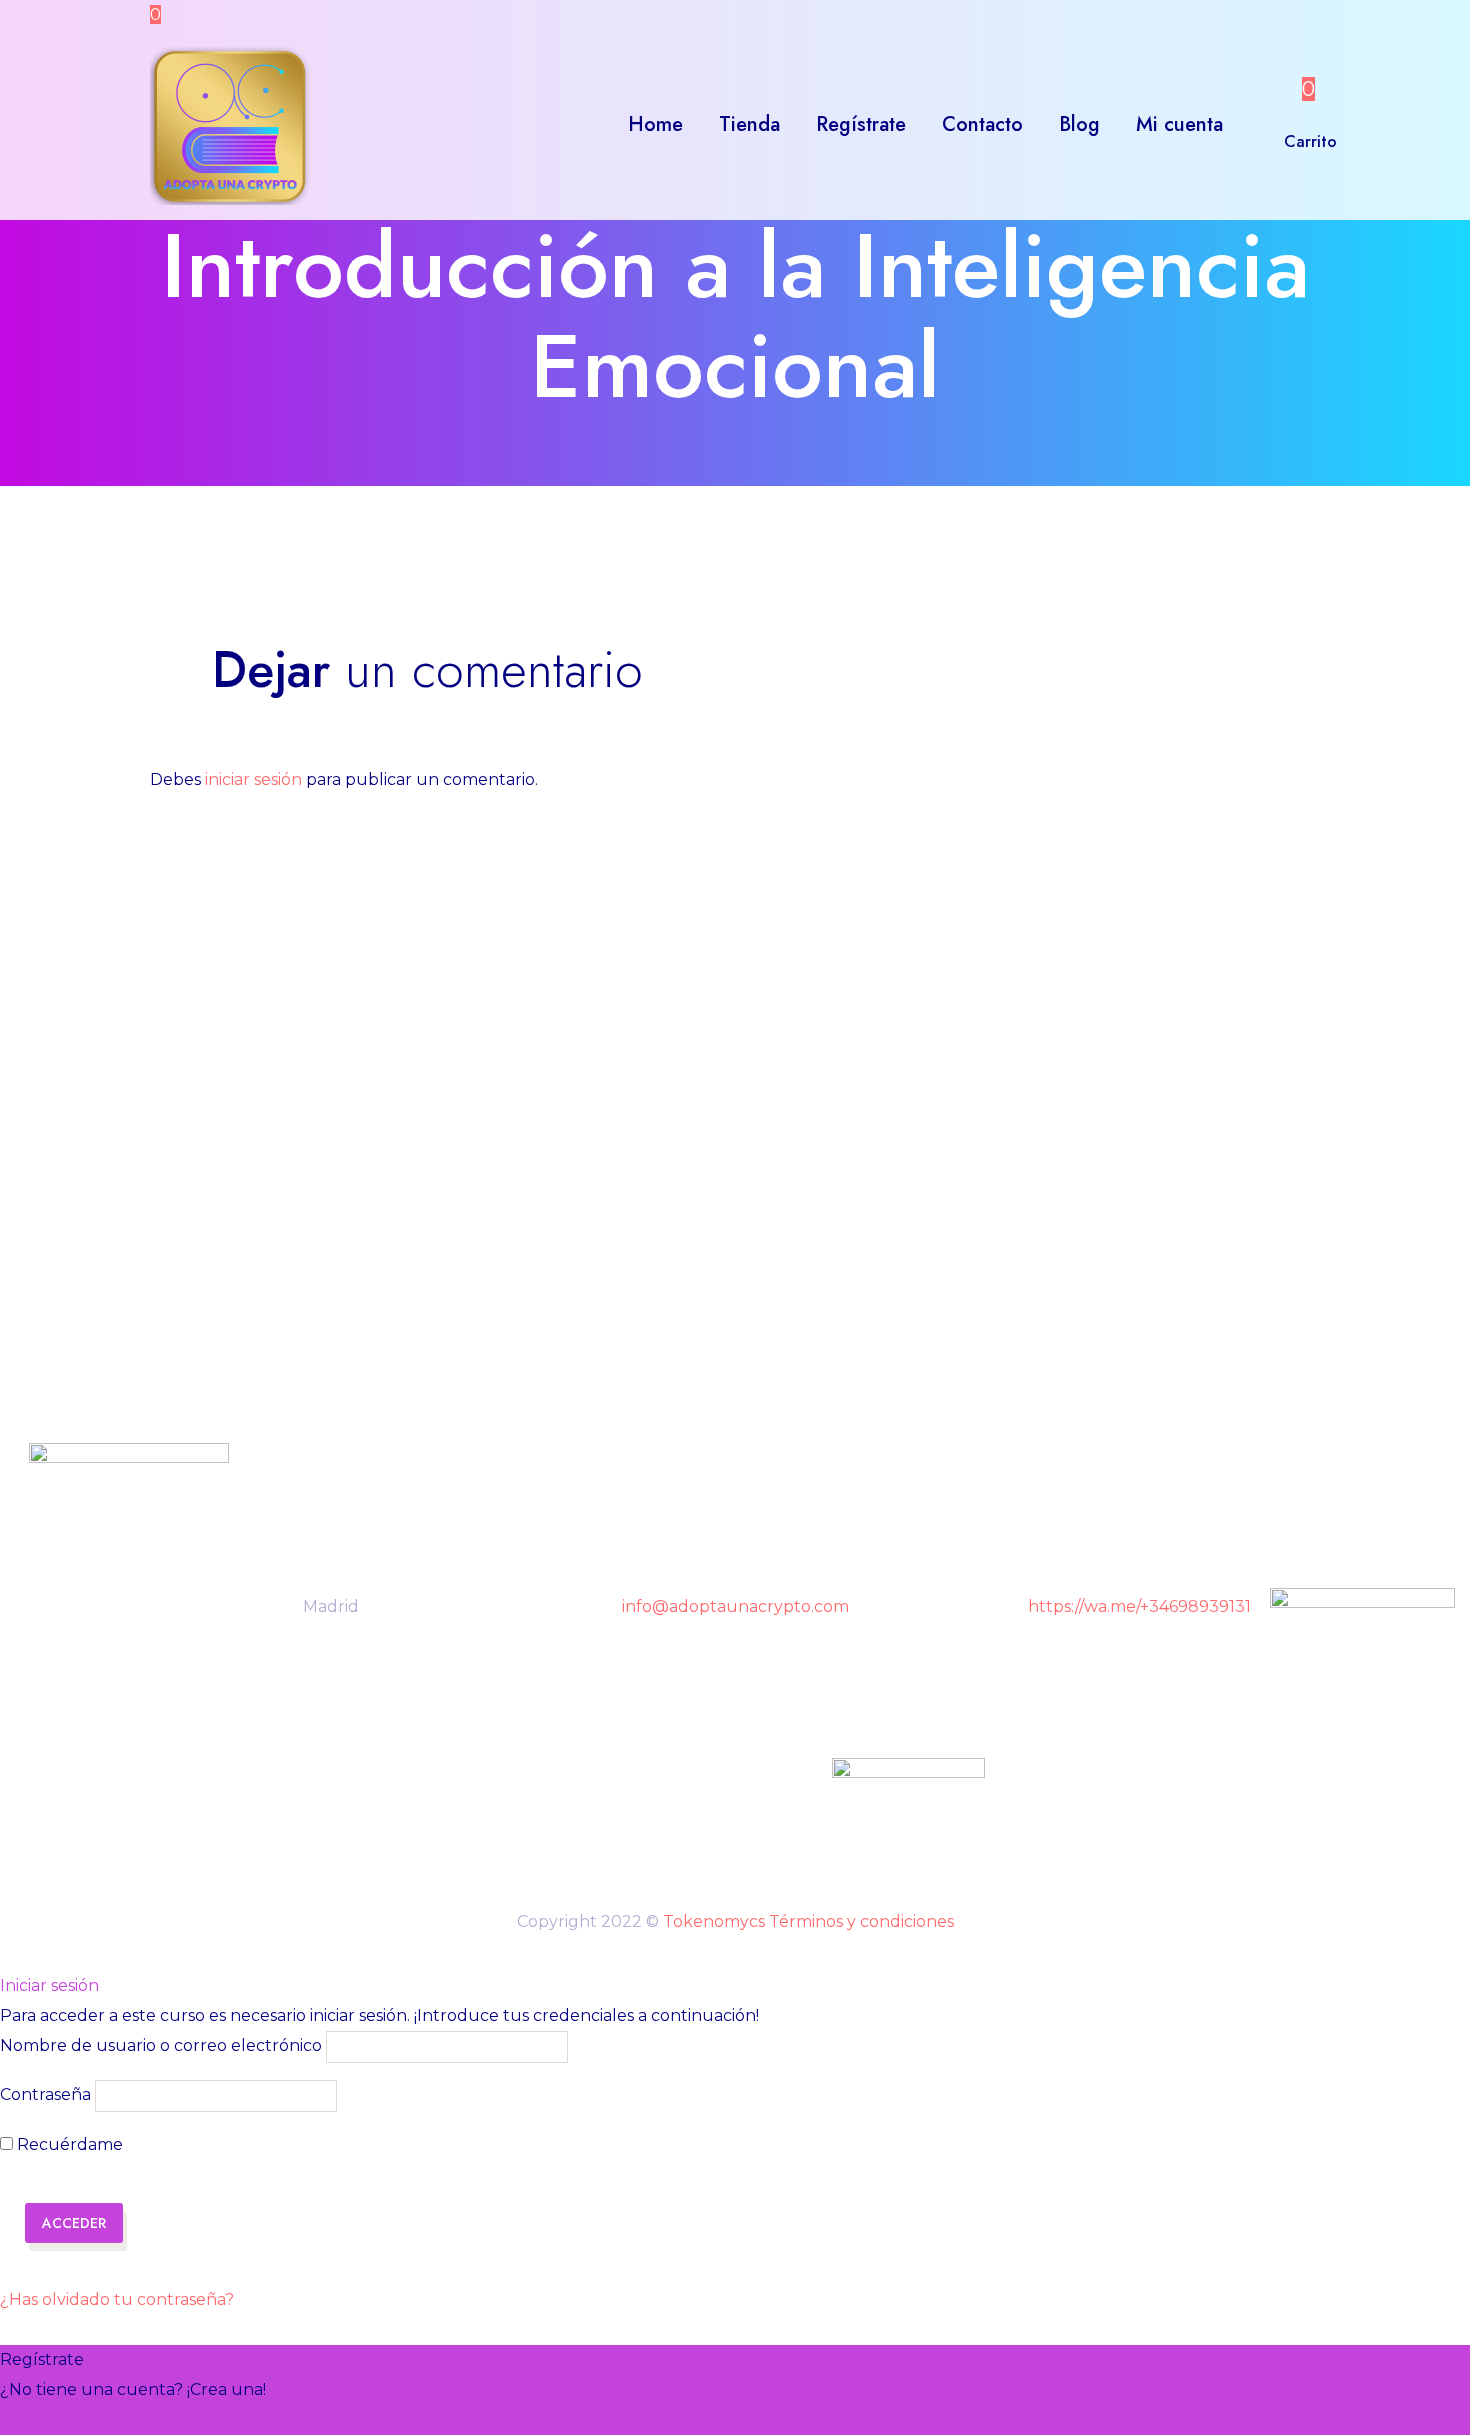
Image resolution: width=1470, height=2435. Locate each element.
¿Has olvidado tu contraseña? (117, 2299)
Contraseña (45, 2095)
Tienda (749, 124)
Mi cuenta (1179, 124)
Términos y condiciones (861, 1921)
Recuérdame (68, 2144)
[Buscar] (1261, 125)
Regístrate (861, 124)
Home (655, 124)
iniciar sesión (253, 779)
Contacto (982, 124)
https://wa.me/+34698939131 (1139, 1606)
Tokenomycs (714, 1921)
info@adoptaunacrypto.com (735, 1606)
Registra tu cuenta (75, 2419)
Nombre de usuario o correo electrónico (161, 2045)
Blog (1079, 124)
